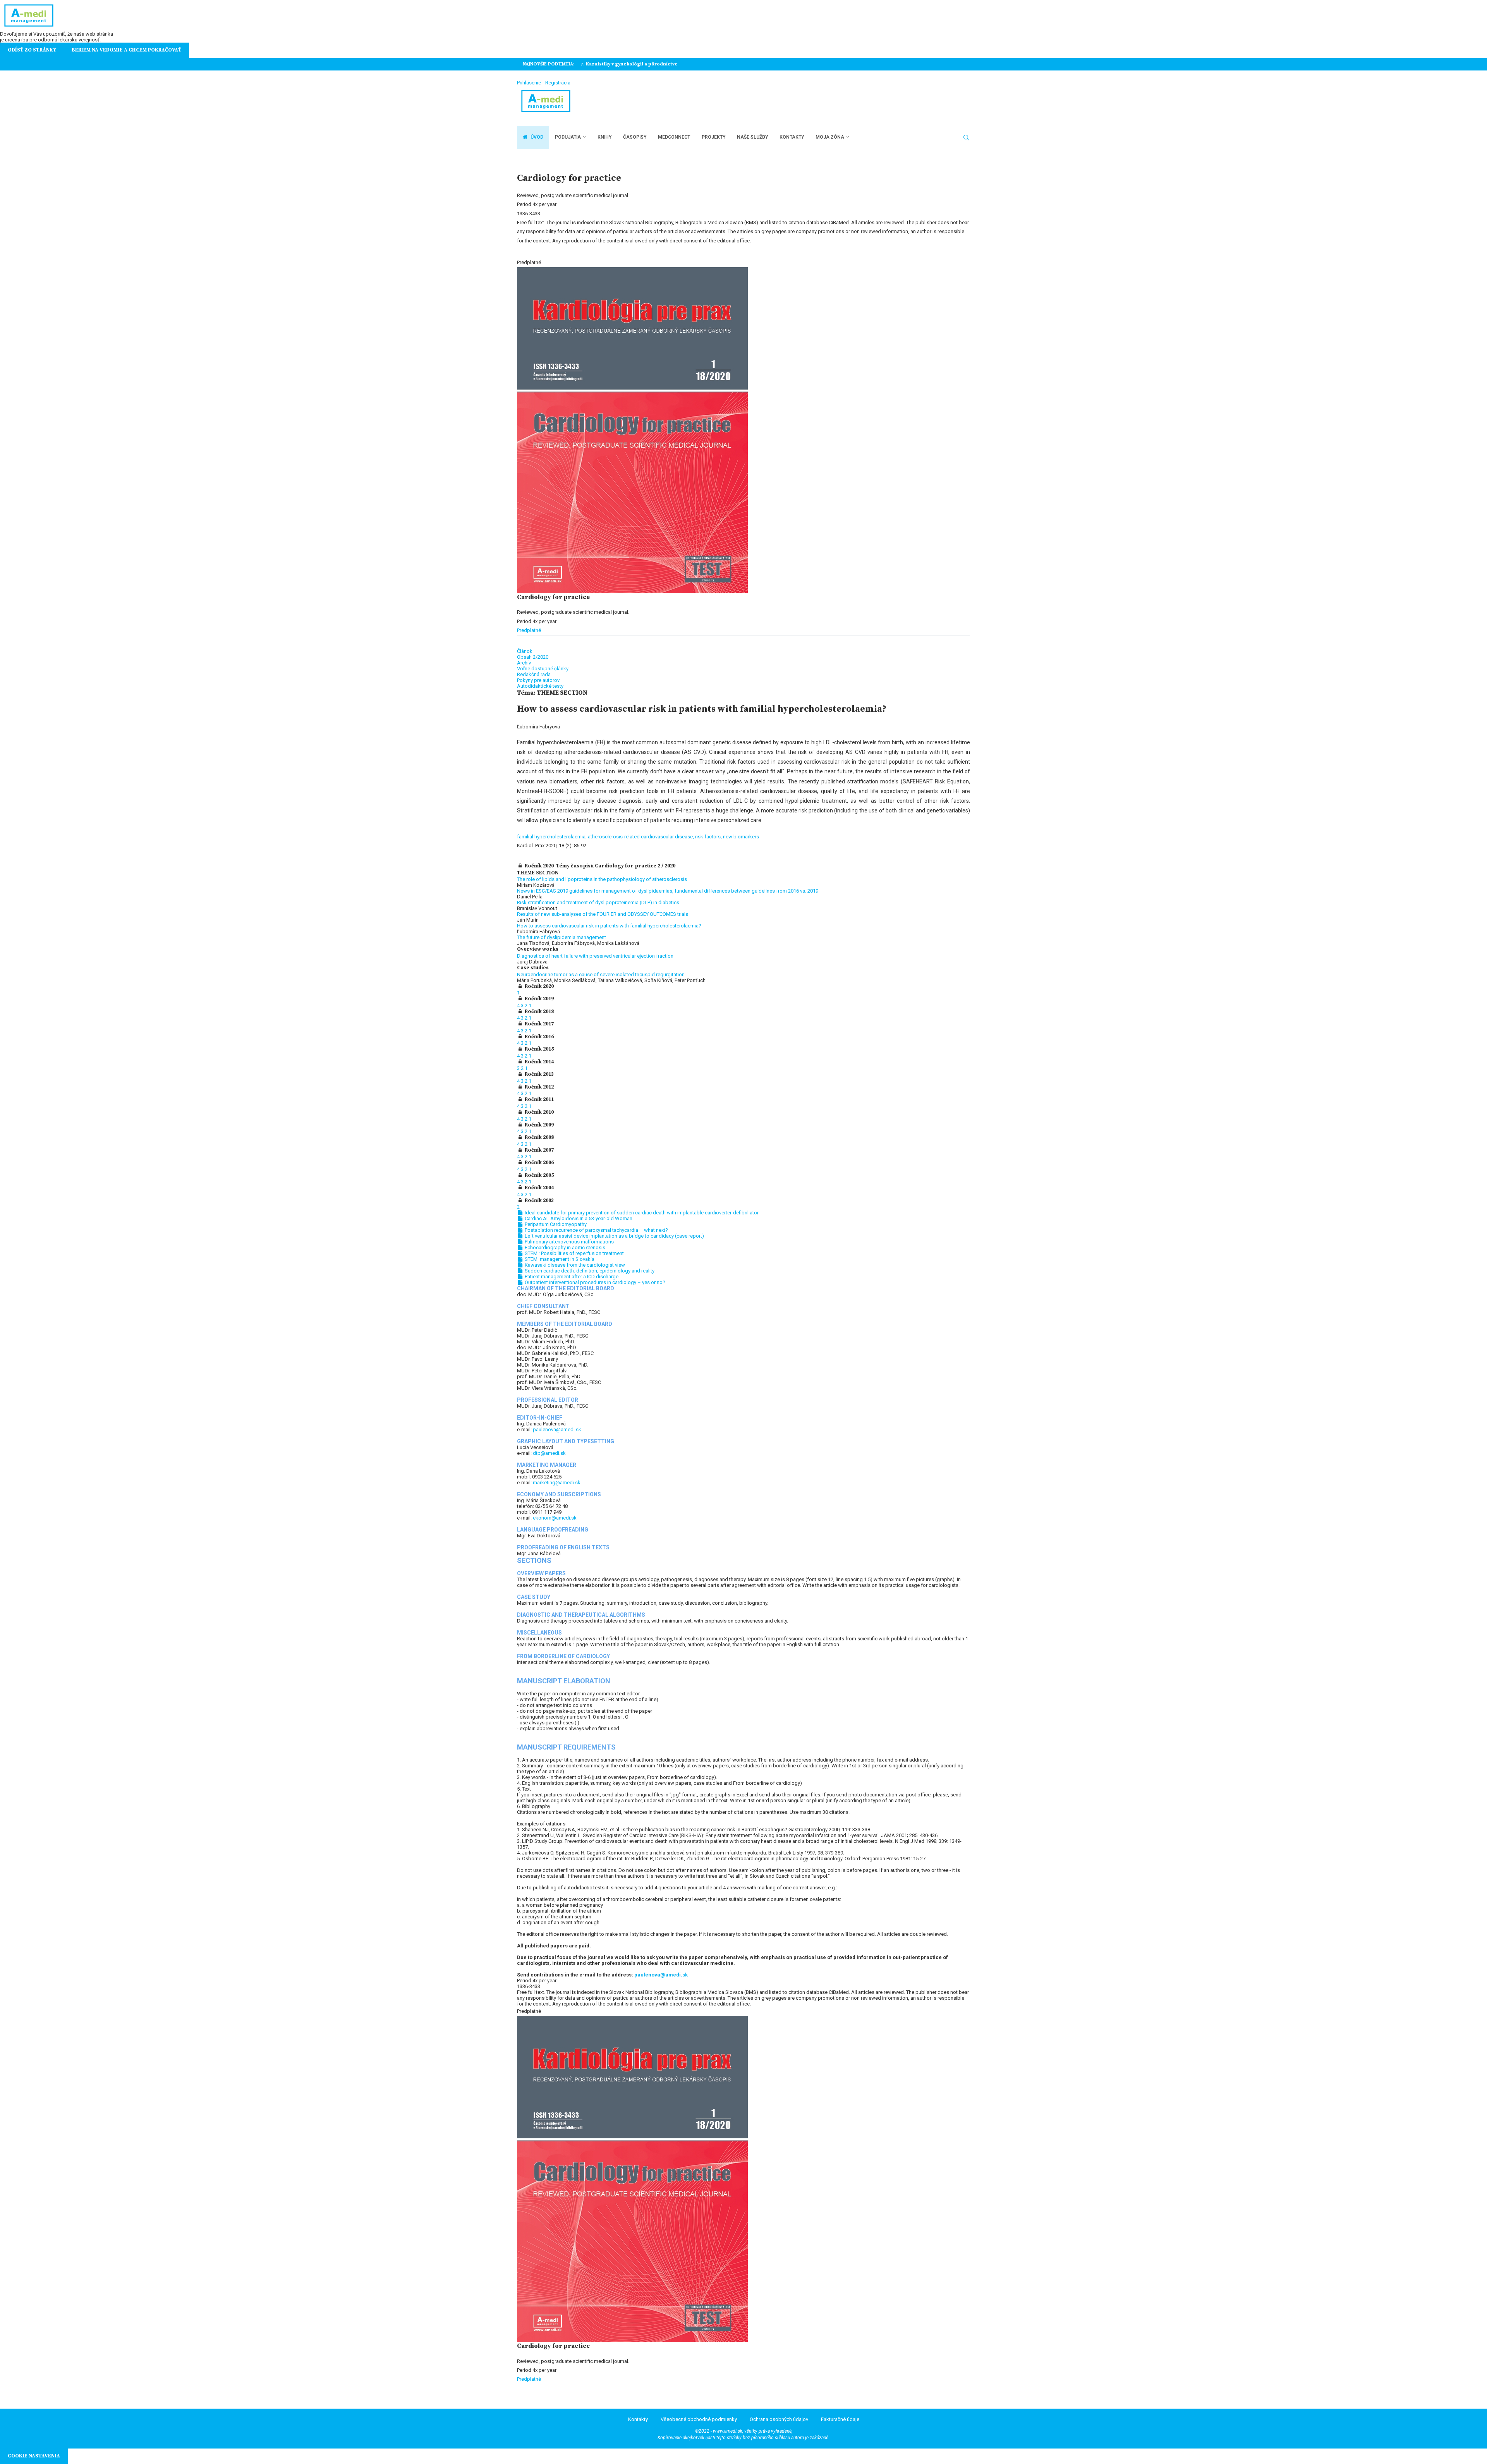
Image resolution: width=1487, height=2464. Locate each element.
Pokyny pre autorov (538, 680)
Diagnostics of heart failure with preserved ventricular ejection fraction (595, 956)
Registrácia (558, 83)
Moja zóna (830, 137)
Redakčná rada (534, 674)
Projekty (713, 137)
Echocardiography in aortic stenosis (564, 1247)
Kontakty (792, 137)
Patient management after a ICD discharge (571, 1277)
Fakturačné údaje (840, 2419)
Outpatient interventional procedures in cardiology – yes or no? (594, 1282)
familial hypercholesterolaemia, (552, 837)
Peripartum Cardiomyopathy (555, 1224)
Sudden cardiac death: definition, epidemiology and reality (589, 1271)
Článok (525, 651)
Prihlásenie (529, 83)
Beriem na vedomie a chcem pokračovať (126, 50)
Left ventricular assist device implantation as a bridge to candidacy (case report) (614, 1236)
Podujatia (568, 137)
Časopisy (635, 137)
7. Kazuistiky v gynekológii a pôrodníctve (629, 64)
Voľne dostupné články (543, 669)
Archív (524, 663)
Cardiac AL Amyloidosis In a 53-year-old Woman (578, 1218)
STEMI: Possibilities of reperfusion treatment (574, 1253)
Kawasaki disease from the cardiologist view (574, 1265)
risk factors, (709, 837)
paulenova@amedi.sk (557, 1429)
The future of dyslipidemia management (561, 937)
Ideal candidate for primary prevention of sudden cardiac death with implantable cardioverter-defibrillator (641, 1213)
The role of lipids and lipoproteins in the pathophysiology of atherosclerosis (602, 879)
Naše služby (752, 137)
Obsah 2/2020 (533, 657)
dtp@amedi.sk (549, 1453)
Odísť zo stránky (32, 50)
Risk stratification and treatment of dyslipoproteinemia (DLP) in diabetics (598, 902)
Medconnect (674, 137)
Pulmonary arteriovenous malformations (569, 1242)
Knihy (604, 137)
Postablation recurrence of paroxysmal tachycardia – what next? (596, 1230)
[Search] (966, 137)
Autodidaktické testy (540, 686)
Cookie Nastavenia (34, 2456)
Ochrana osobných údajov (779, 2419)
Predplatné (529, 630)
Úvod (536, 137)
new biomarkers (741, 837)
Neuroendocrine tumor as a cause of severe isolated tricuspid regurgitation (601, 974)
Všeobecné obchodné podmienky (699, 2419)
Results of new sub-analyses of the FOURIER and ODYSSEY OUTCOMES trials (603, 914)
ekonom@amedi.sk (555, 1518)
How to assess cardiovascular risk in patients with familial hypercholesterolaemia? (609, 926)
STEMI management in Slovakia (559, 1259)
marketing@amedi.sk (557, 1483)
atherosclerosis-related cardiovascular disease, (641, 837)
